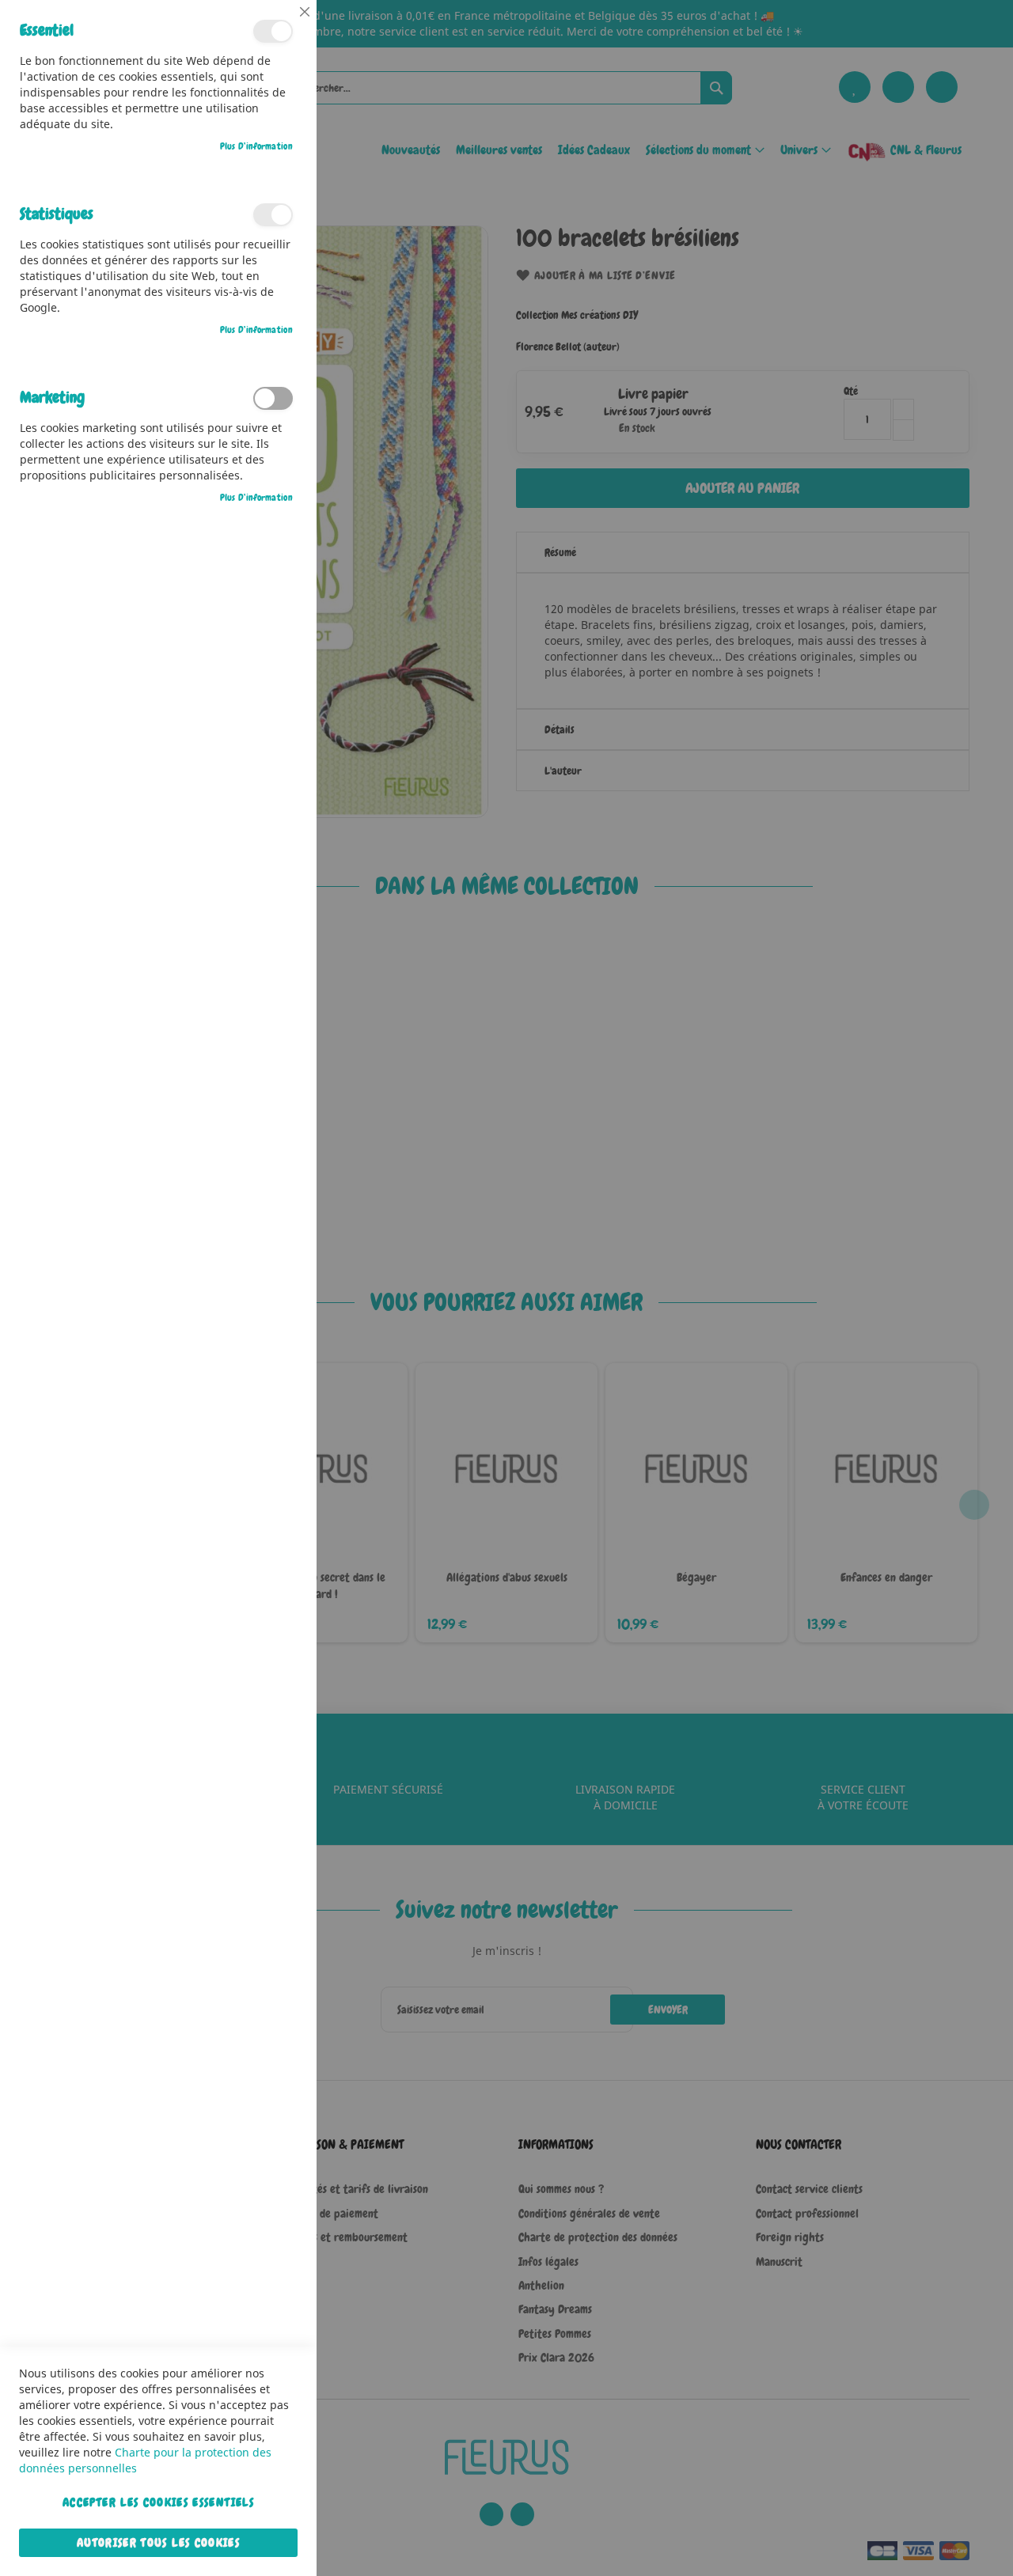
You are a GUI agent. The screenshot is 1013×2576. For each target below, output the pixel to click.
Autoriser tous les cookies (158, 2543)
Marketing (273, 398)
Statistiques (273, 215)
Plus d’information (256, 146)
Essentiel (273, 31)
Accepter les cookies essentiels (158, 2502)
